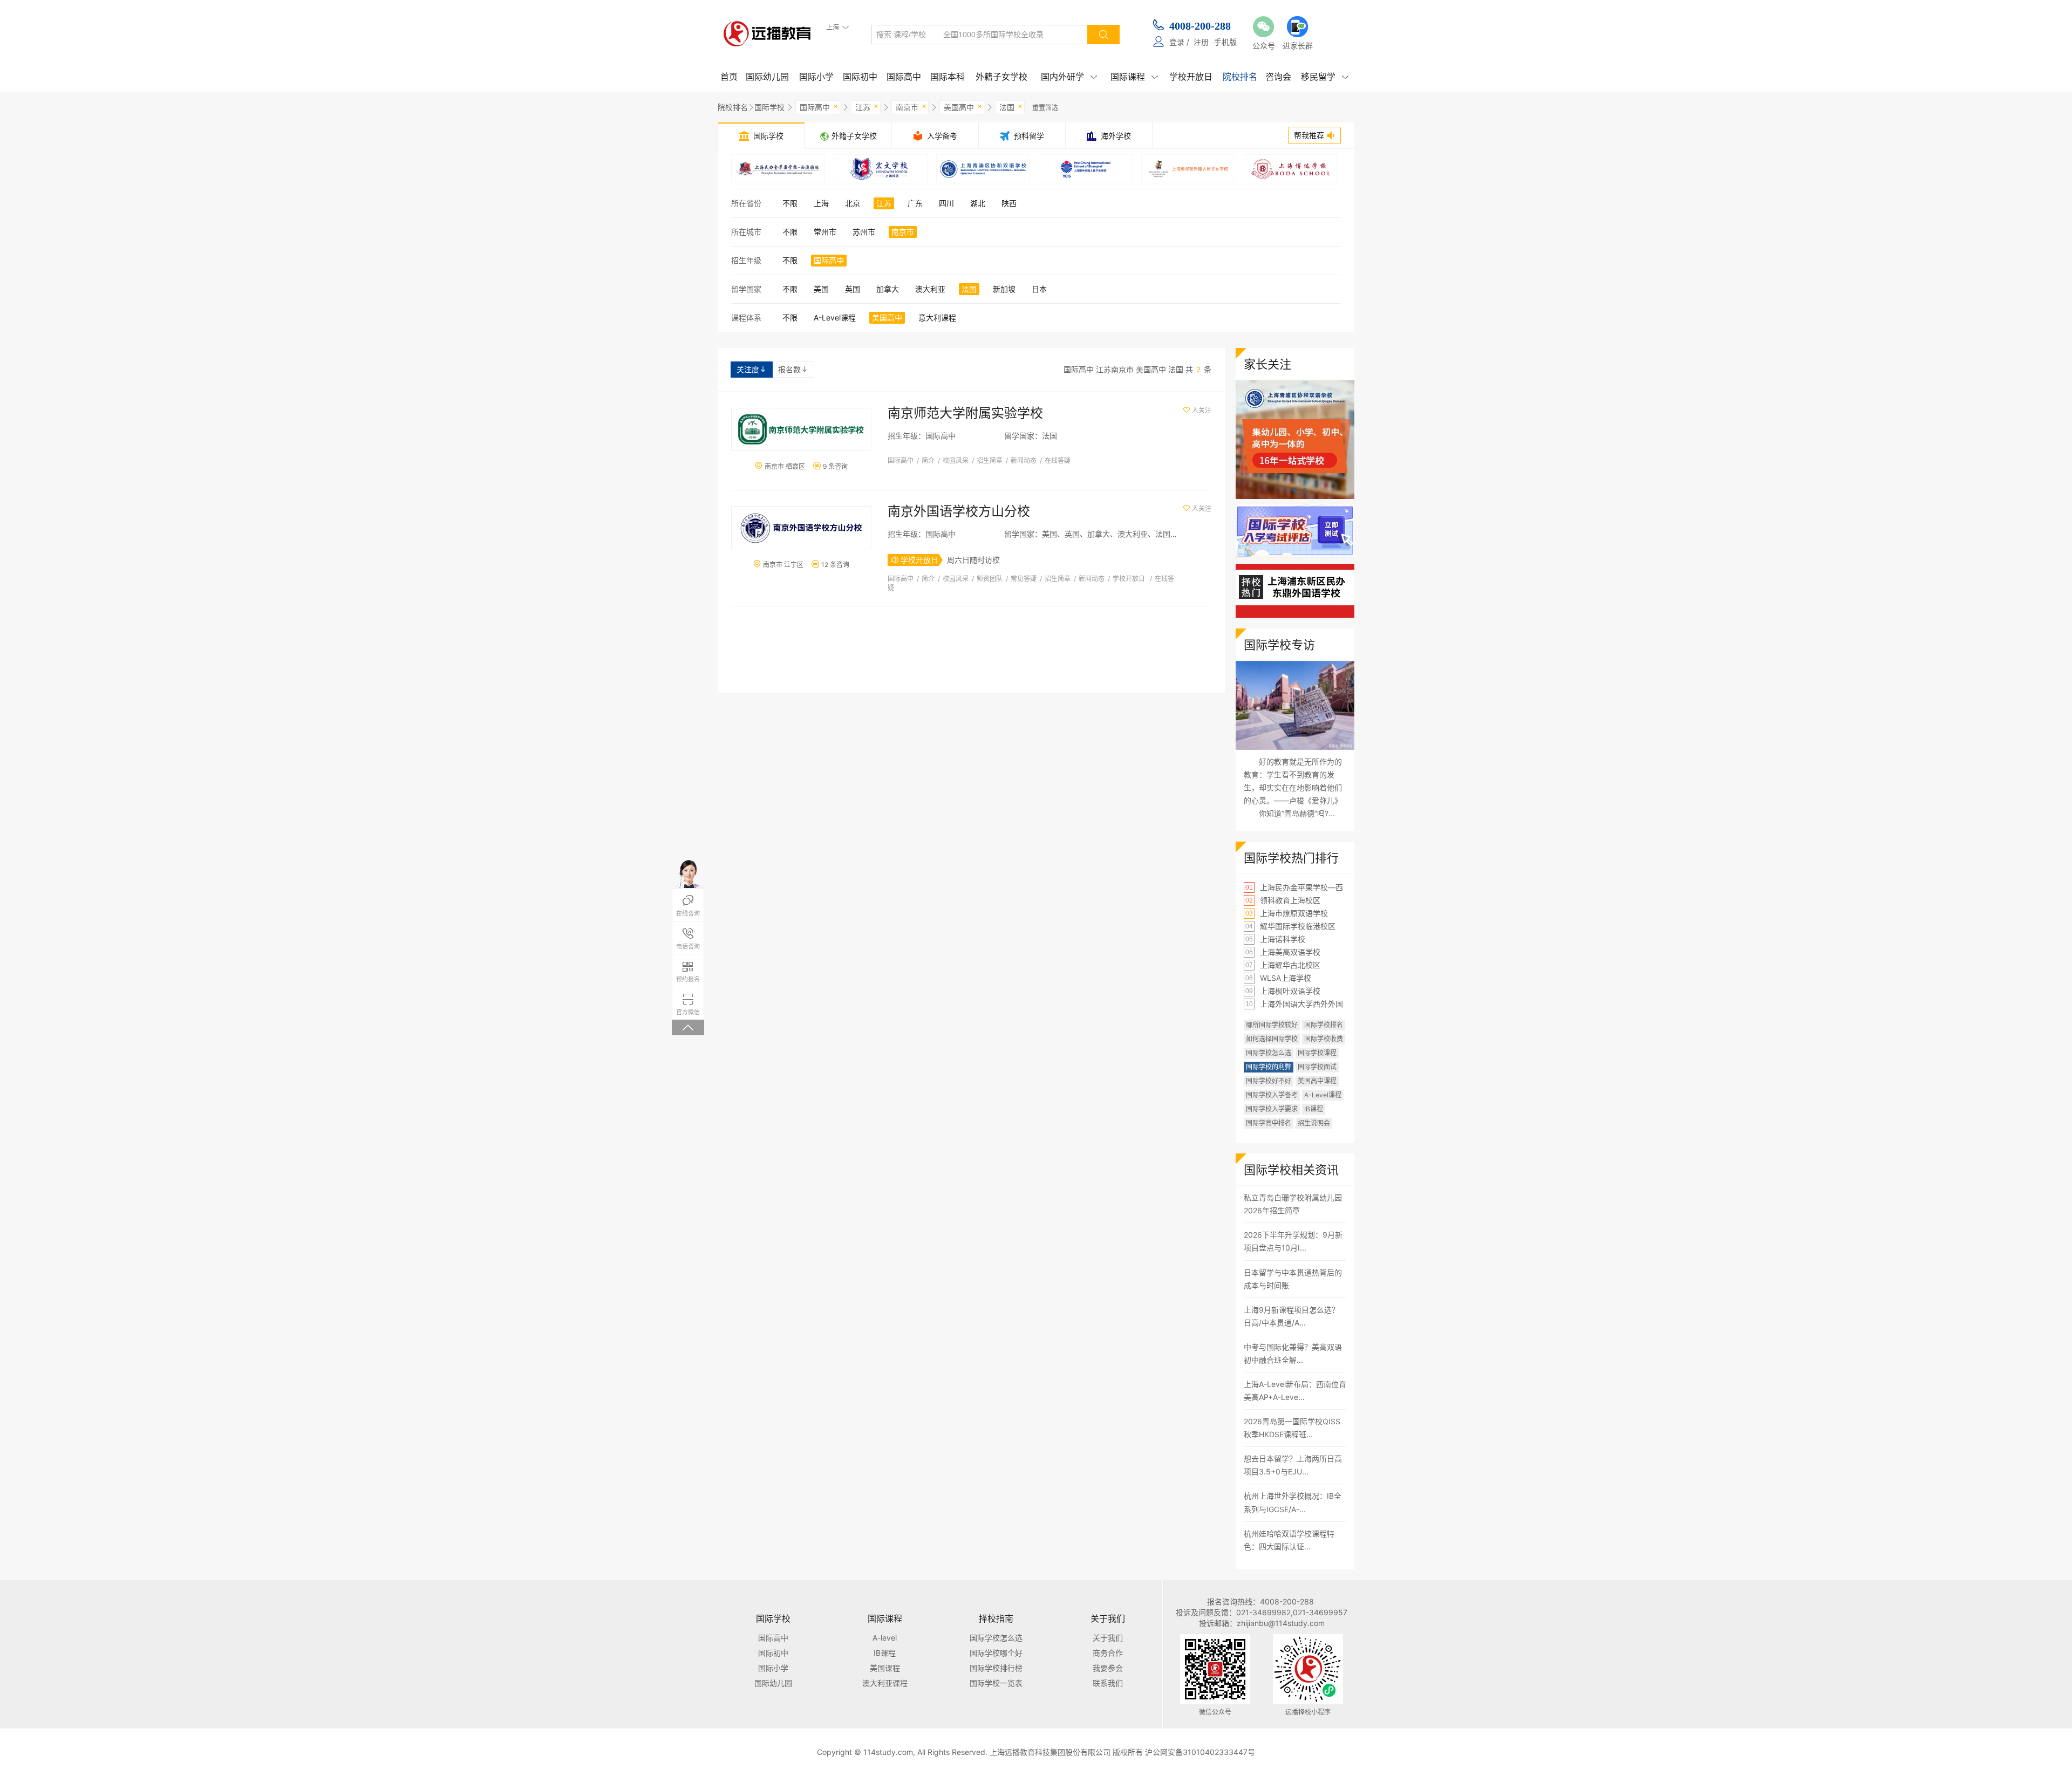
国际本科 (948, 77)
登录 (1177, 42)
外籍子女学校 (1001, 77)
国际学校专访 (1279, 645)
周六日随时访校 (973, 560)
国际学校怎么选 (1269, 1053)
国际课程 (1134, 77)
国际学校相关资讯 (1291, 1170)
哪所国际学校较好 (1272, 1025)
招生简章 (990, 460)
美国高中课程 (1317, 1081)
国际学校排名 (1324, 1025)
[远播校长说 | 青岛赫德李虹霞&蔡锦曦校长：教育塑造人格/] (1295, 705)
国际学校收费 (1324, 1039)
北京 (853, 203)
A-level (885, 1638)
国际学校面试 (1317, 1067)
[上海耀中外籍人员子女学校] (1086, 169)
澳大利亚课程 (885, 1683)
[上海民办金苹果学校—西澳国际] (778, 169)
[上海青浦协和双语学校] (1295, 385)
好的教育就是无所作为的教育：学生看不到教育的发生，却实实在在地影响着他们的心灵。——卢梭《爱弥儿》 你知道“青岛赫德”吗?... (1293, 787)
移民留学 (1325, 77)
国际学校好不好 (1269, 1081)
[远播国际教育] (770, 33)
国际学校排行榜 (996, 1668)
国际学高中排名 (1269, 1123)
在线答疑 (1058, 460)
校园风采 (956, 460)
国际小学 (816, 77)
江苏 (867, 106)
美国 (821, 289)
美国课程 (885, 1668)
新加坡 (1004, 289)
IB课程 (1314, 1109)
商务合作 (1108, 1653)
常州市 (825, 232)
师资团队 (990, 579)
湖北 (978, 203)
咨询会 (1278, 77)
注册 (1201, 42)
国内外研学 (1069, 77)
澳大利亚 (930, 289)
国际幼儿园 (767, 77)
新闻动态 (1024, 460)
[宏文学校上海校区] (881, 169)
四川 (946, 203)
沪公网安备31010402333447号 (1200, 1752)
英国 (853, 289)
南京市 (911, 106)
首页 (729, 77)
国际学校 (769, 107)
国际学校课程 (1317, 1053)
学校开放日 (1191, 77)
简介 (928, 460)
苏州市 (864, 232)
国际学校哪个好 (996, 1653)
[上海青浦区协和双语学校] (983, 169)
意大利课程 (937, 317)
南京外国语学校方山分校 (959, 511)
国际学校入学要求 (1272, 1109)
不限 (790, 203)
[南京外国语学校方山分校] (801, 528)
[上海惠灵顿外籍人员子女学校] (1188, 169)
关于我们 (1108, 1638)
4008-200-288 (1200, 26)
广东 (915, 203)
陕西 (1009, 203)
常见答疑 (1024, 579)
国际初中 (860, 77)
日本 (1039, 289)
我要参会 (1108, 1668)
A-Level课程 (835, 317)
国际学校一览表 (996, 1683)
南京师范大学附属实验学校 (965, 413)
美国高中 (963, 106)
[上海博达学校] (1291, 169)
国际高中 (904, 77)
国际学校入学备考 (1272, 1095)
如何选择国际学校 (1272, 1039)
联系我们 (1108, 1683)
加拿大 (888, 289)
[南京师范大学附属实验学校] (801, 429)
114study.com (888, 1752)
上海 (821, 203)
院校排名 (1240, 77)
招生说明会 (1314, 1123)
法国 (1011, 106)
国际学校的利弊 (1269, 1067)
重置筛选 (1045, 108)
